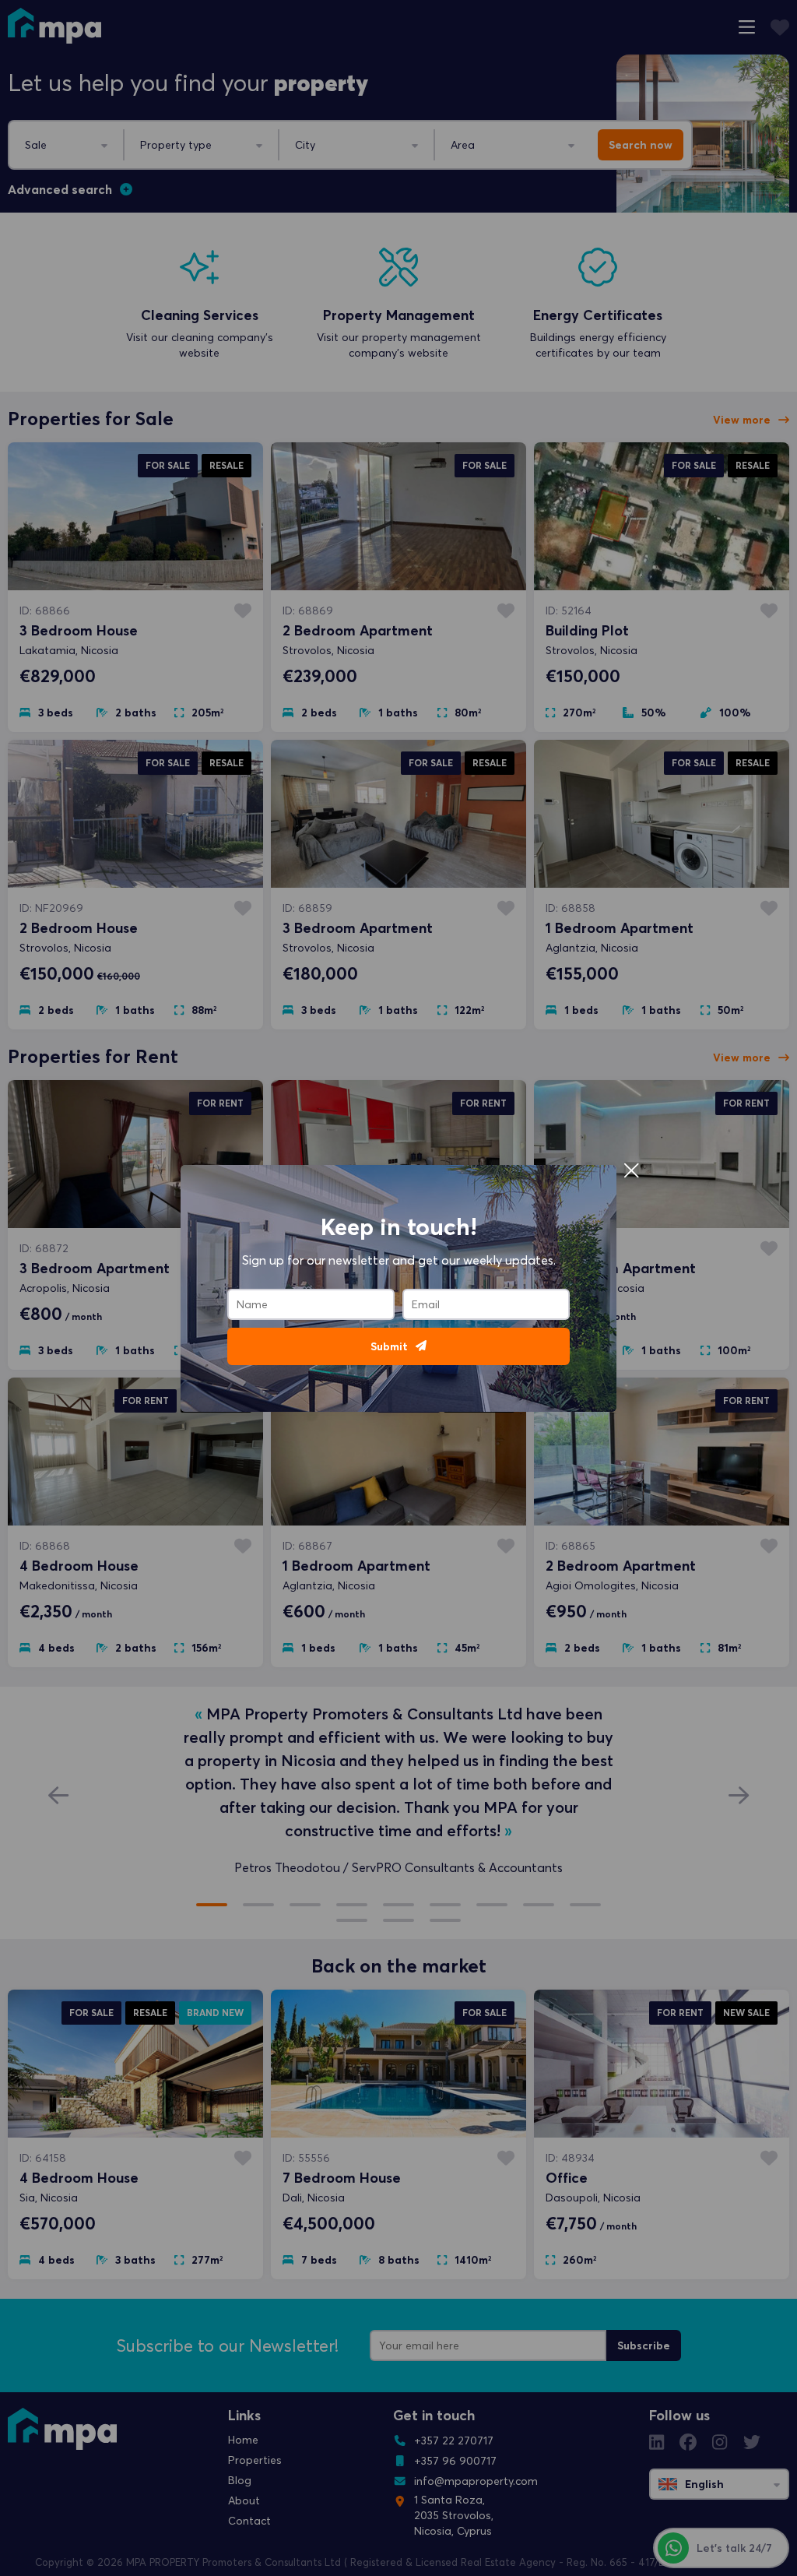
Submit (389, 1346)
